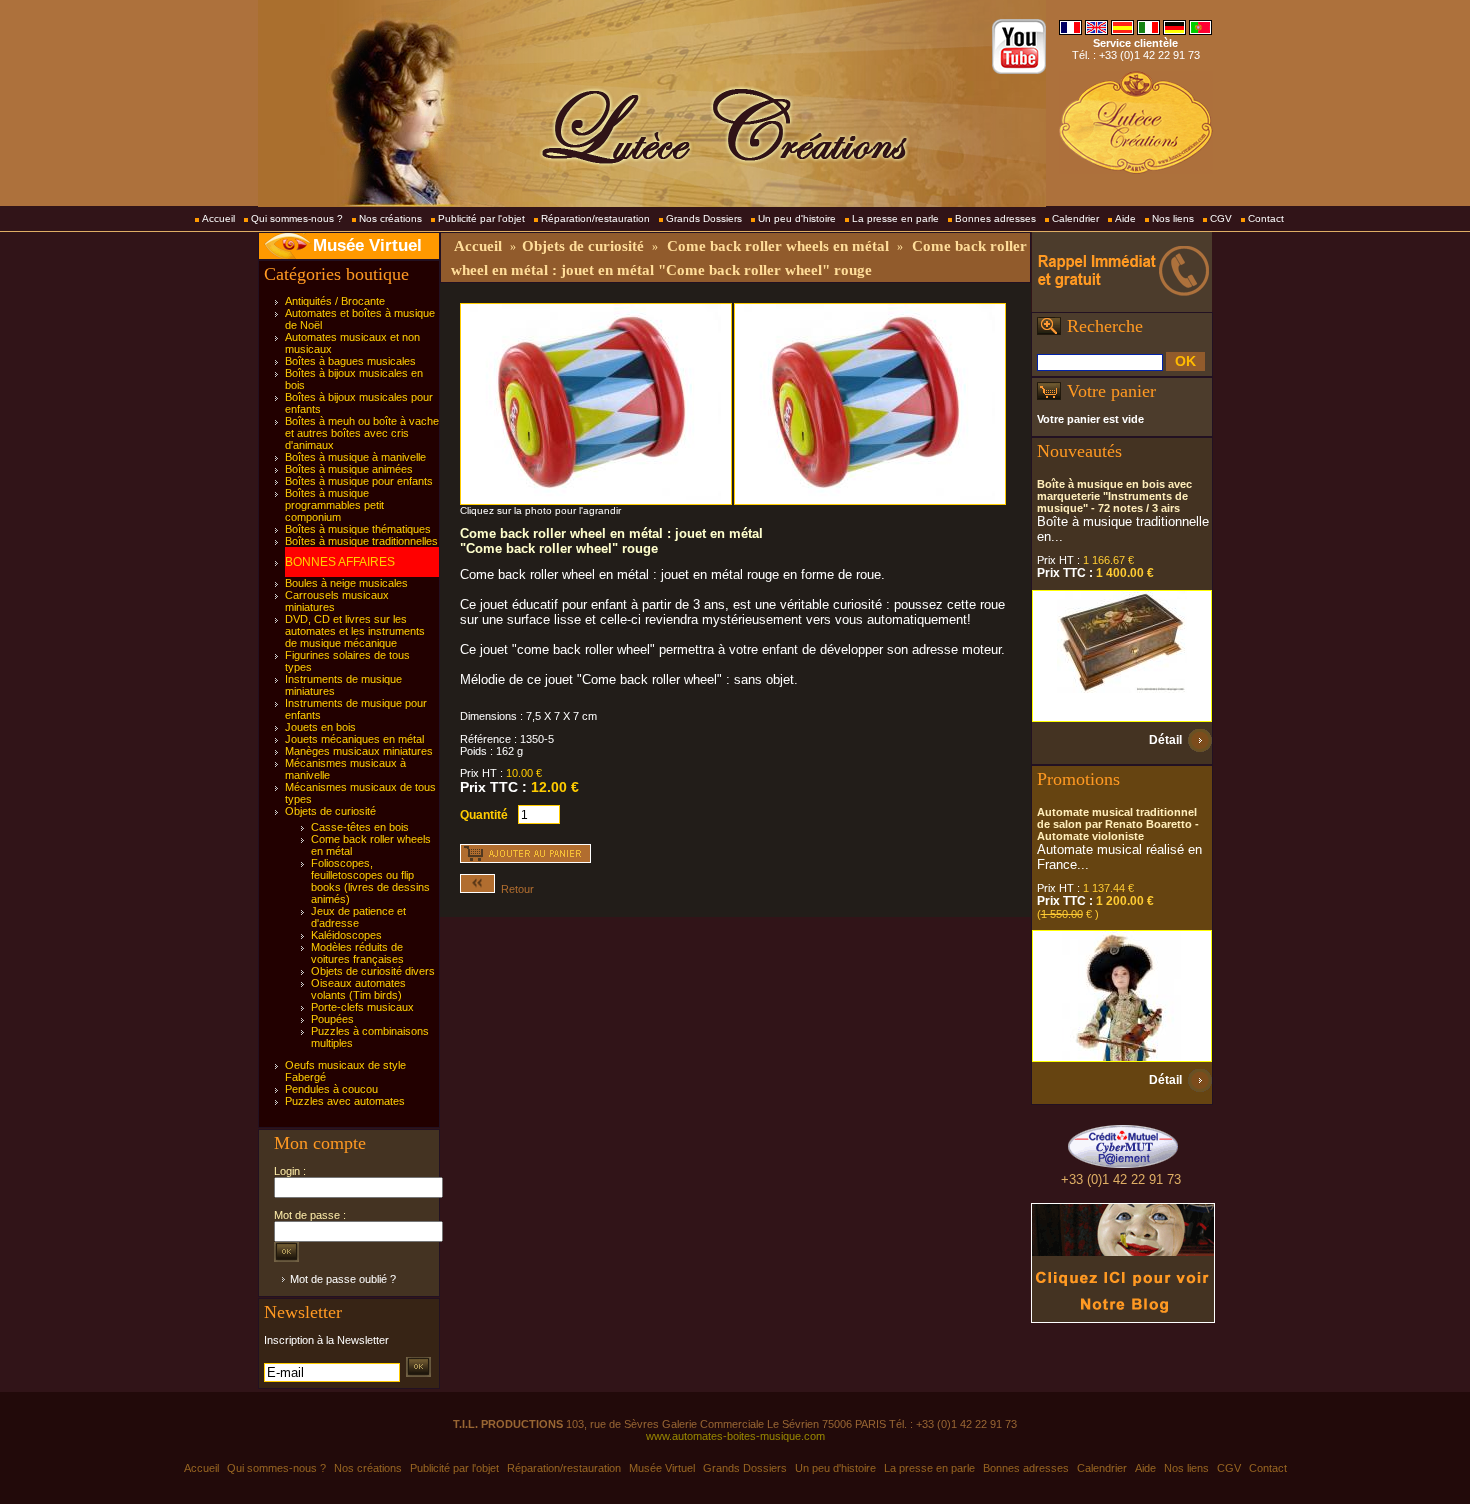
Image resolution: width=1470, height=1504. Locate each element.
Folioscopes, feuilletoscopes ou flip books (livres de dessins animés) (370, 881)
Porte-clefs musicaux (362, 1007)
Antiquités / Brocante (335, 301)
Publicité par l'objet (481, 218)
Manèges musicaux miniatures (359, 751)
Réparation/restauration (595, 218)
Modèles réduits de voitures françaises (357, 953)
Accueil (218, 218)
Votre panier (1111, 391)
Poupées (332, 1019)
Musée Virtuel (367, 245)
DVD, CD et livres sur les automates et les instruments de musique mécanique (355, 631)
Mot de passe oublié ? (343, 1279)
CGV (1221, 218)
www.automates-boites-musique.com (735, 1436)
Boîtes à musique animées (349, 469)
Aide (1125, 218)
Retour (514, 889)
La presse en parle (895, 218)
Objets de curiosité (330, 811)
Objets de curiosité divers (373, 971)
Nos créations (390, 218)
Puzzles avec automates (345, 1101)
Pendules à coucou (331, 1089)
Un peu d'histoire (797, 218)
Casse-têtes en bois (360, 827)
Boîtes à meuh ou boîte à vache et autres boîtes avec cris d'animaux (362, 433)
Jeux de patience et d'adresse (358, 917)
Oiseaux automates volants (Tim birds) (358, 989)
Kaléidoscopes (346, 935)
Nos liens (1173, 218)
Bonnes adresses (995, 218)
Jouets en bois (320, 727)
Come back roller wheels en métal (778, 246)
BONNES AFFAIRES (340, 562)
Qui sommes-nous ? (297, 218)
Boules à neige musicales (346, 583)
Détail (1165, 740)
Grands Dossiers (704, 218)
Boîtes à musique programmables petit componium (334, 505)
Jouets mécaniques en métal (354, 739)
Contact (1266, 218)
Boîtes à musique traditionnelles (361, 541)
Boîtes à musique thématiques (358, 529)
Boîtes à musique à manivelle (355, 457)
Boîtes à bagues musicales (350, 361)
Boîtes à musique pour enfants (359, 481)
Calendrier (1075, 218)
